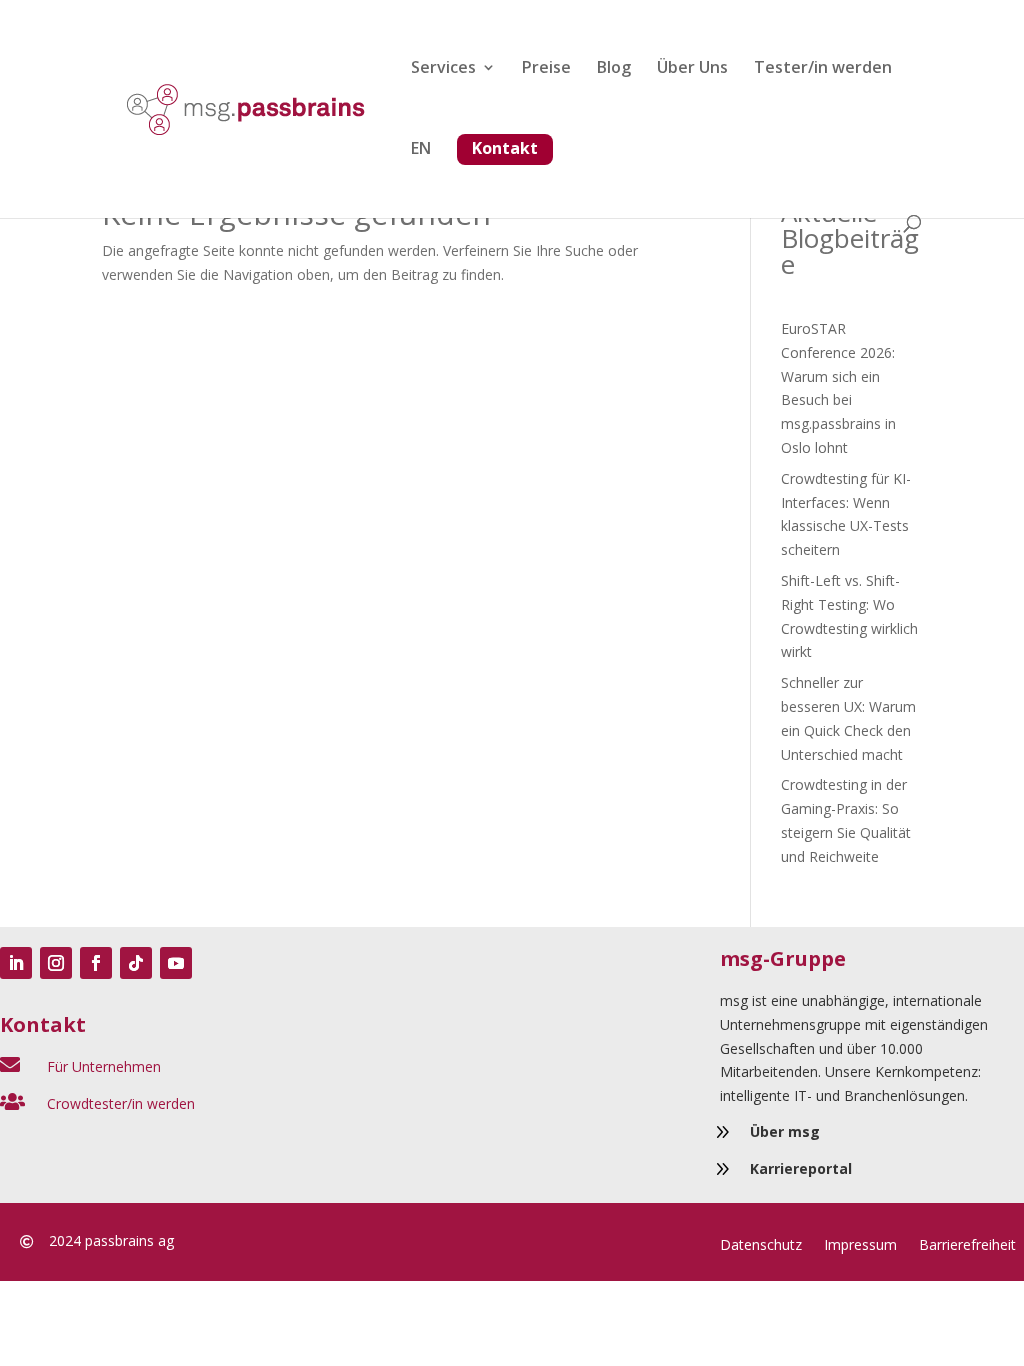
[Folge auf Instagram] (56, 963)
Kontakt (505, 148)
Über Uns (692, 69)
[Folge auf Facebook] (96, 963)
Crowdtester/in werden (121, 1103)
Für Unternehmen (104, 1066)
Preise (546, 69)
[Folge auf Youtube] (176, 963)
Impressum (860, 1246)
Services (443, 69)
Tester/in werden (823, 69)
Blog (614, 69)
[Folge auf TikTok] (136, 963)
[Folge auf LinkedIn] (16, 963)
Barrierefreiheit (967, 1246)
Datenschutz (761, 1246)
